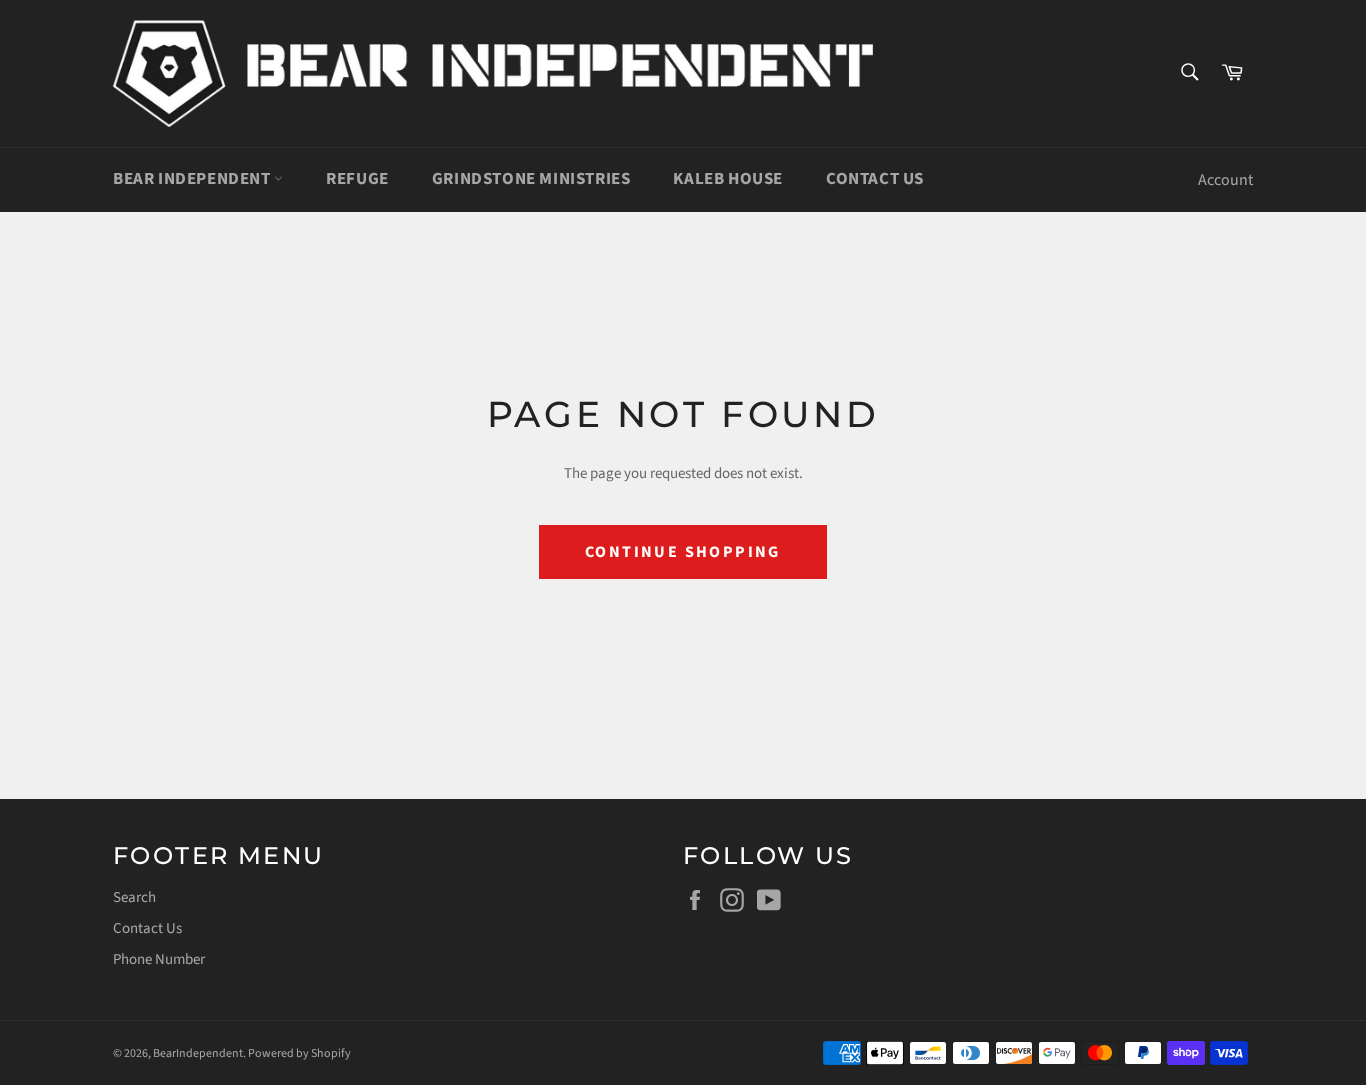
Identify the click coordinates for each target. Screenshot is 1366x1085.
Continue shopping (683, 552)
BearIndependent (198, 1053)
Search (134, 897)
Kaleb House (728, 179)
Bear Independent (193, 179)
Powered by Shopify (299, 1053)
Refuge (357, 179)
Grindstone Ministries (531, 179)
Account (1225, 180)
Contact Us (875, 179)
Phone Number (159, 959)
